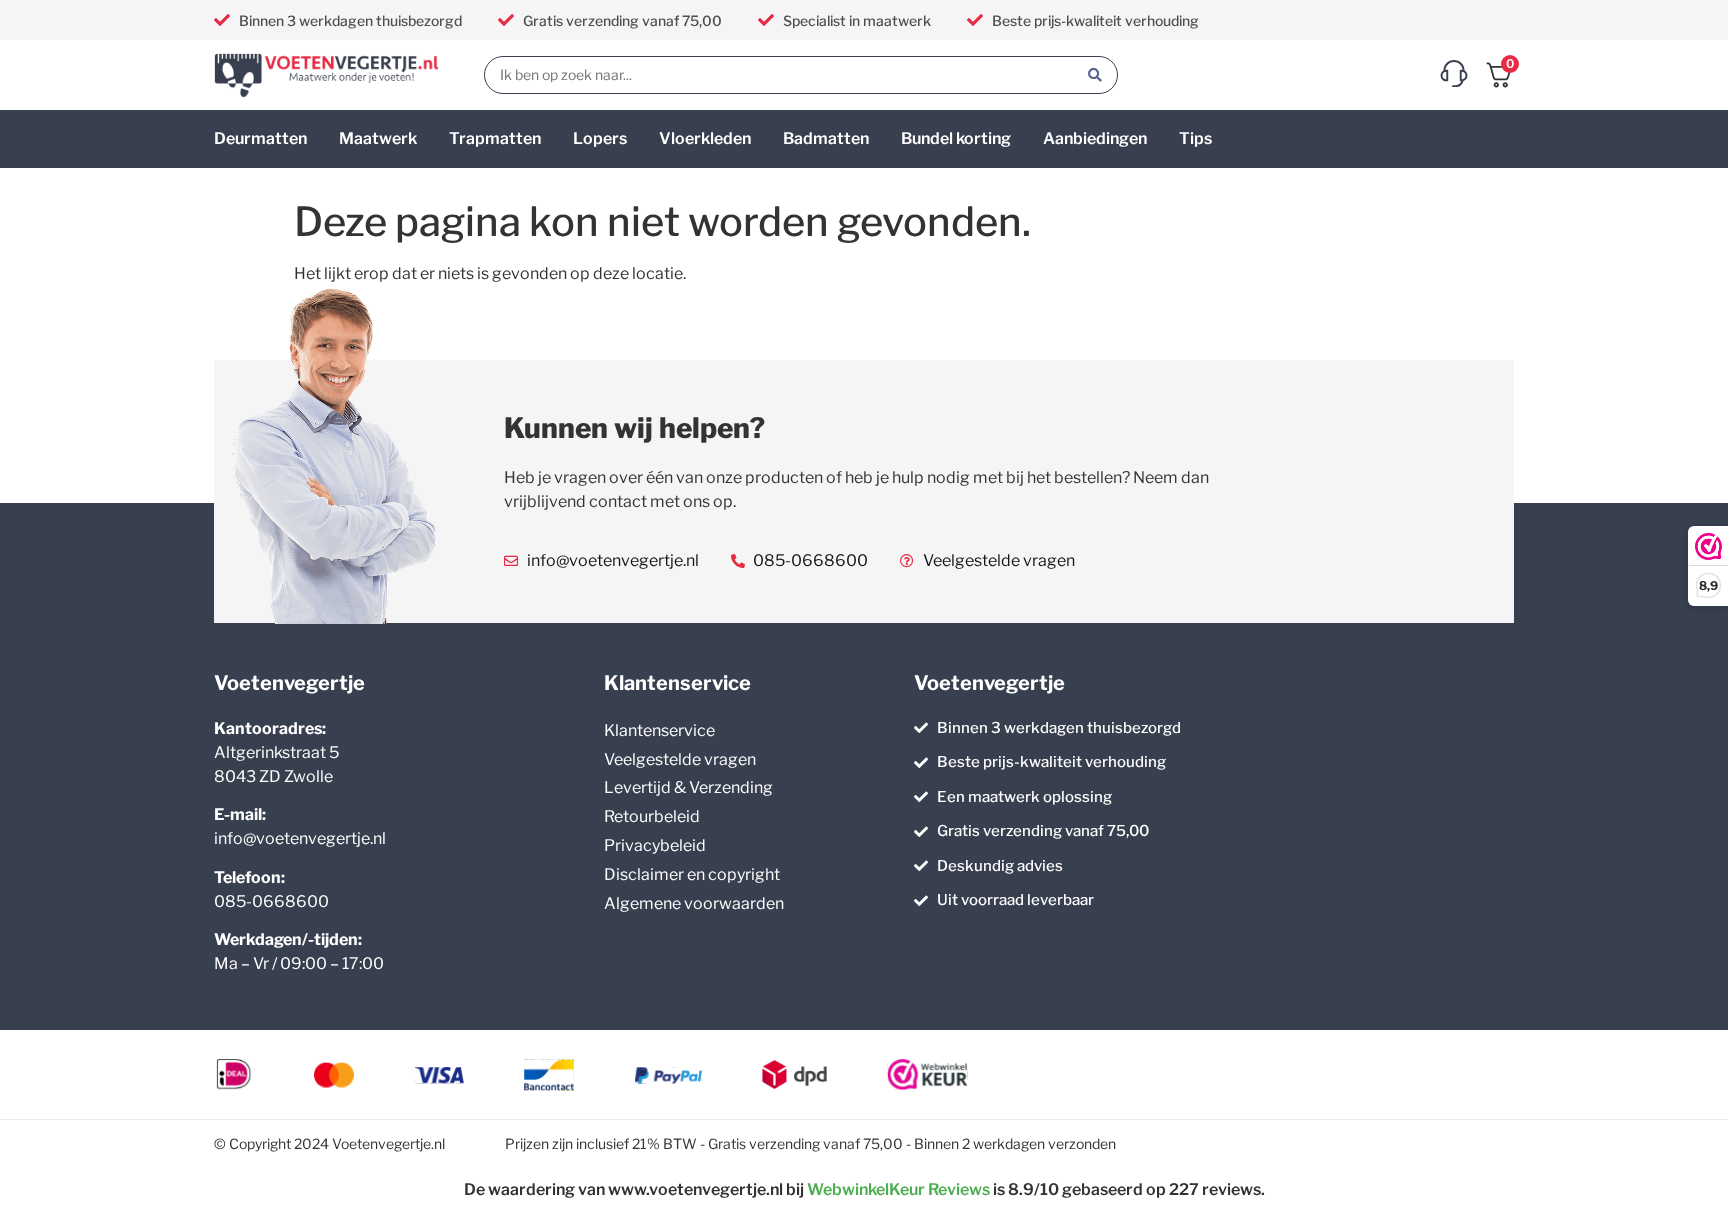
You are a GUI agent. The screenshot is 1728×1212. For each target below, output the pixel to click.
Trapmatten (495, 138)
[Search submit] (1095, 75)
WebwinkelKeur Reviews (898, 1189)
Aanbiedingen (1095, 138)
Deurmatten (260, 138)
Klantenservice (659, 730)
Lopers (600, 138)
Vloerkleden (705, 138)
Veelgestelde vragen (680, 759)
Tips (1195, 138)
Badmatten (826, 138)
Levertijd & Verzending (688, 787)
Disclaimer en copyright (692, 874)
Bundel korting (956, 138)
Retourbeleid (652, 816)
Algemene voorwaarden (694, 903)
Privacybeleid (655, 845)
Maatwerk (378, 138)
